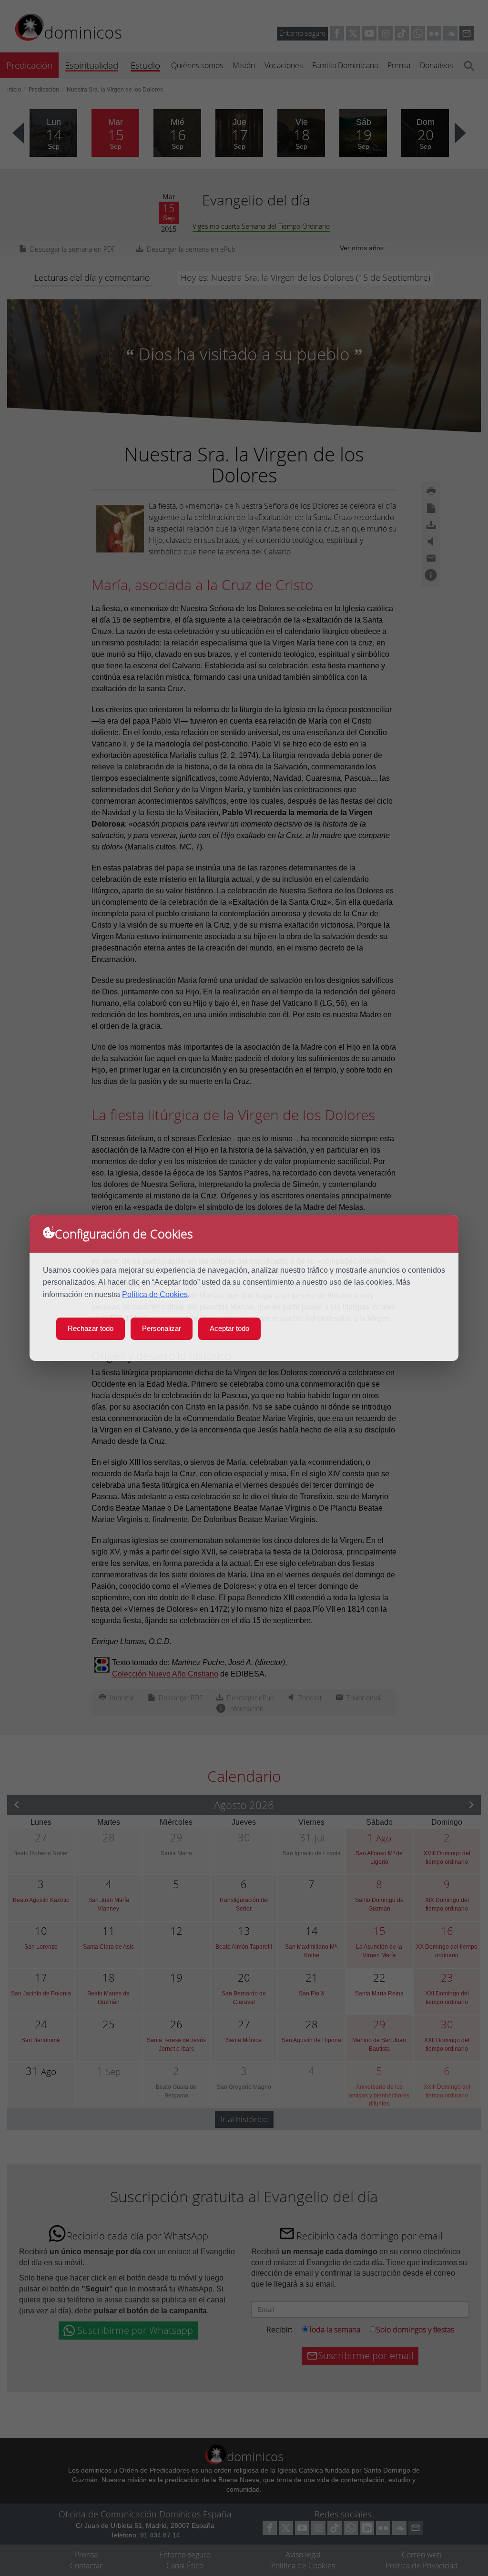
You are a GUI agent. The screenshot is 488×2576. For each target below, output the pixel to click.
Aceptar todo (229, 1328)
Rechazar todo (91, 1328)
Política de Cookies (155, 1294)
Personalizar (162, 1328)
